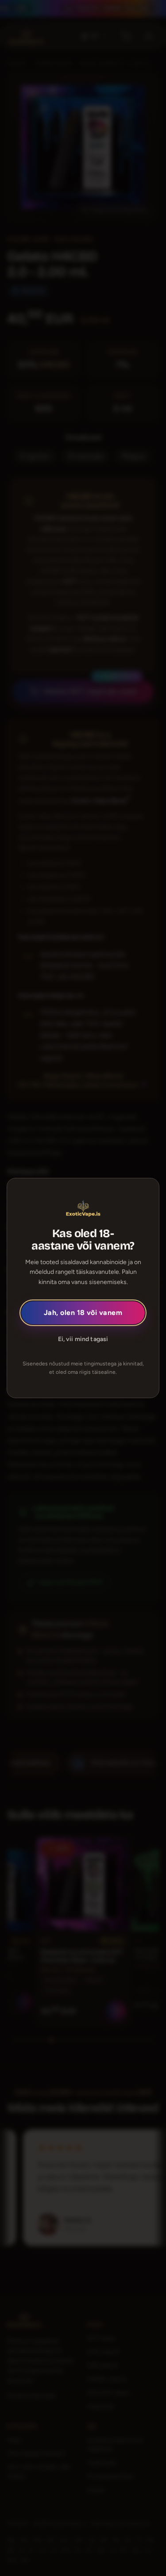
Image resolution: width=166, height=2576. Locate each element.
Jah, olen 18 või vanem (83, 1313)
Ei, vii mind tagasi (83, 1339)
